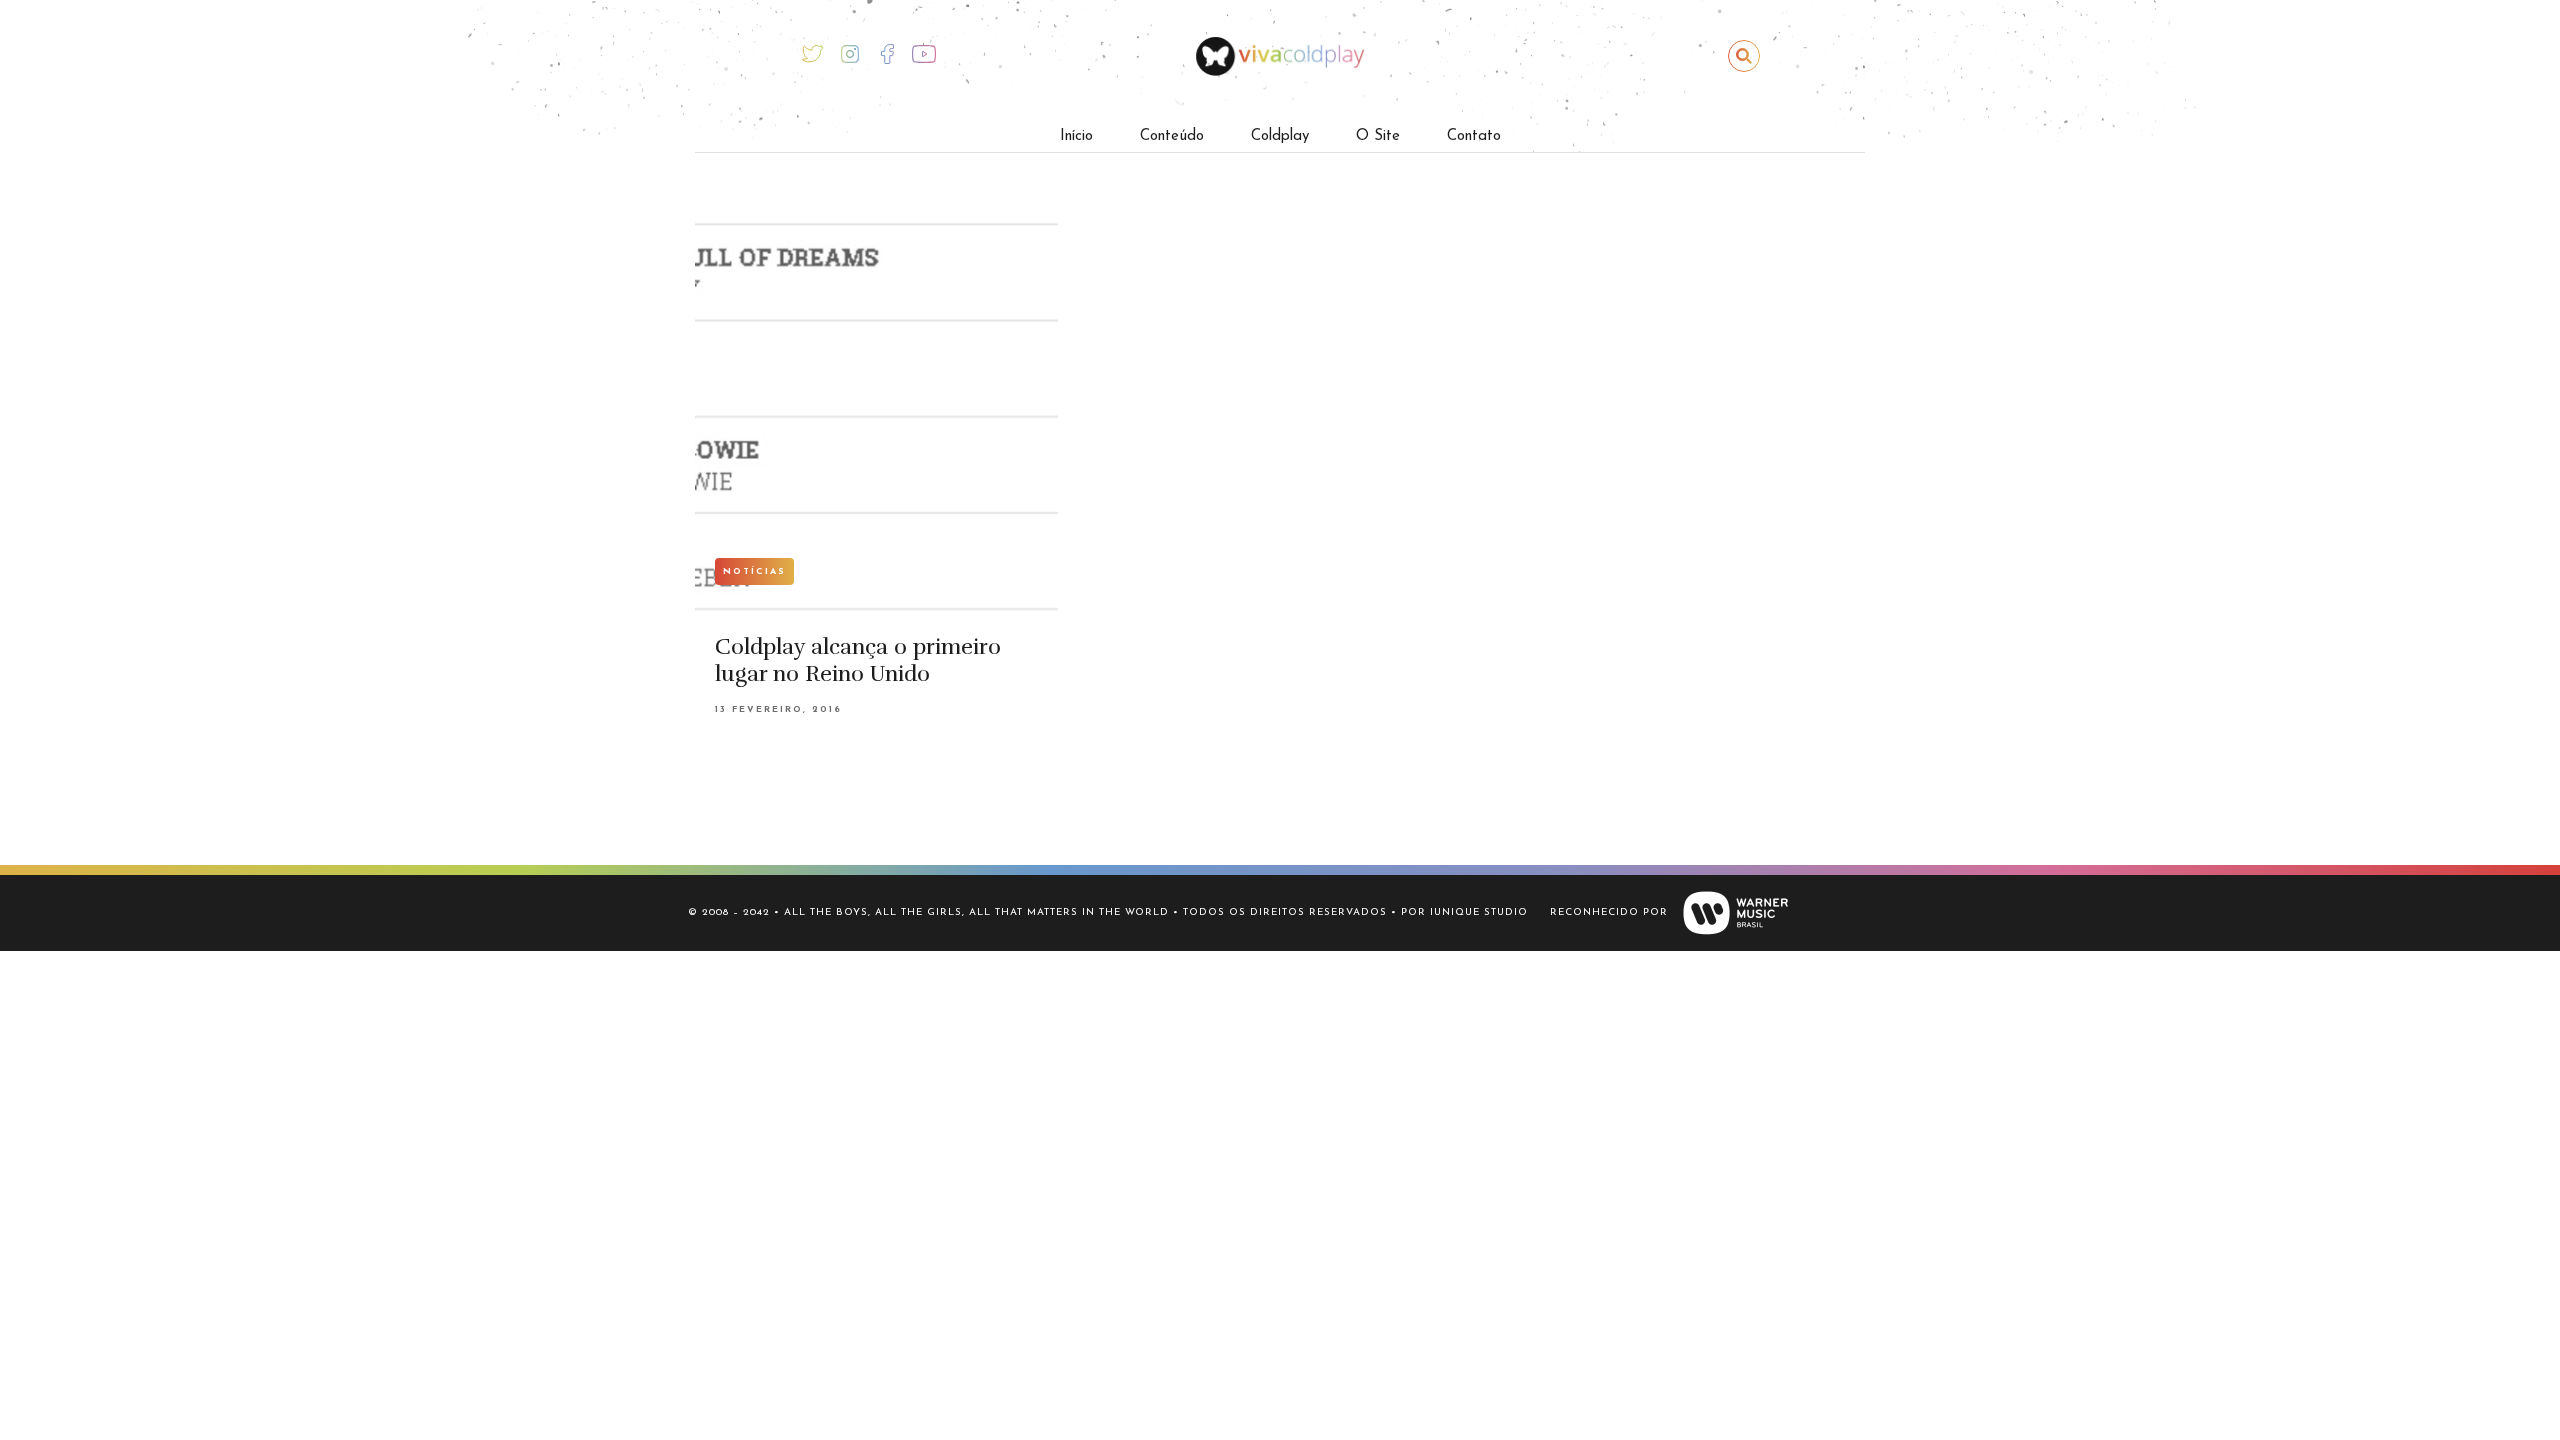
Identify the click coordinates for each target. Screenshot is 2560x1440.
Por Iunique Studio (1464, 912)
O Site (1378, 136)
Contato (1474, 136)
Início (1076, 136)
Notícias (754, 571)
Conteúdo (1172, 136)
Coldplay (1280, 136)
